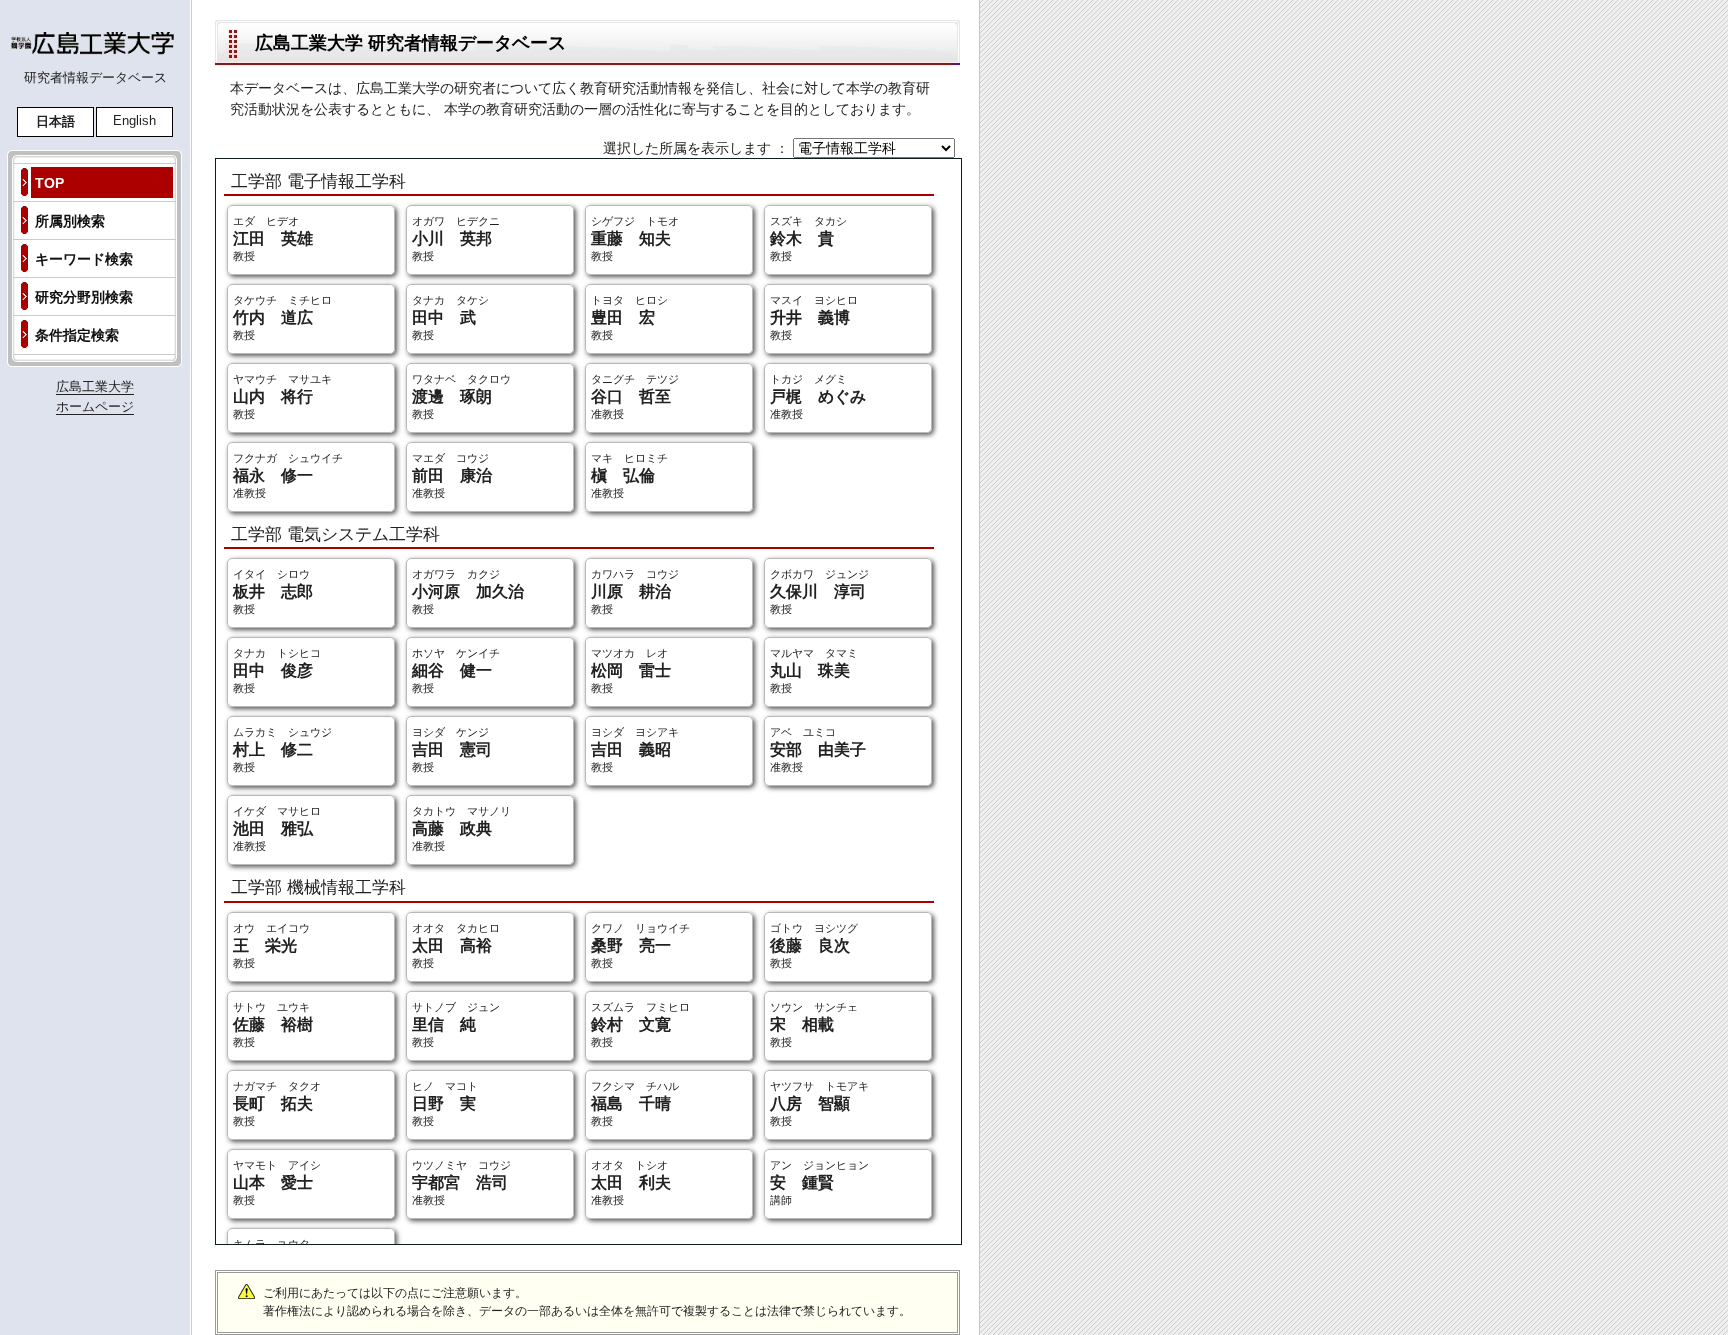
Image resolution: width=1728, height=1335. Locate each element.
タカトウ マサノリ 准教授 (461, 828)
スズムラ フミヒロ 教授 (640, 1024)
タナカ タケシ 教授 (450, 317)
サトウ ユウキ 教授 (273, 1024)
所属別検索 (70, 221)
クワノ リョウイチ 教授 (640, 945)
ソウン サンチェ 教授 (814, 1024)
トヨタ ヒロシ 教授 (629, 317)
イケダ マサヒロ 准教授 (277, 828)
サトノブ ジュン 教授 (456, 1024)
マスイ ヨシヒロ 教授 (814, 317)
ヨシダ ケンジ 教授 (452, 749)
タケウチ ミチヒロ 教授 (282, 317)
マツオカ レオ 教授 (631, 670)
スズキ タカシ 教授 (808, 238)
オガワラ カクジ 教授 (468, 591)
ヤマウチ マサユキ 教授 (282, 396)
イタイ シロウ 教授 (273, 591)
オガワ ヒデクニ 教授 (456, 238)
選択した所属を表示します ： (698, 148)
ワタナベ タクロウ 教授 (461, 396)
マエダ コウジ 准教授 (452, 475)
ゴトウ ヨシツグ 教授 (814, 945)
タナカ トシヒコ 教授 (277, 670)
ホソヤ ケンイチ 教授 (456, 670)
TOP (49, 183)
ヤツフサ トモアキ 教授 (819, 1103)
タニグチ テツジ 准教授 (635, 396)
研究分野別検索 (84, 297)
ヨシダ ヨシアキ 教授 (635, 749)
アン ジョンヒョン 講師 (819, 1182)
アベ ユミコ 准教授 (818, 749)
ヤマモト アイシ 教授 (277, 1182)
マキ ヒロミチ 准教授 (629, 475)
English (134, 120)
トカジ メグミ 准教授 (818, 396)
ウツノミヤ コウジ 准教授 (461, 1182)
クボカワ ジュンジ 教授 (819, 591)
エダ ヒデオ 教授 (273, 238)
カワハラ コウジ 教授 (635, 591)
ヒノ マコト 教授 (445, 1103)
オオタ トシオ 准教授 (631, 1182)
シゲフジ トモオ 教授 (635, 238)
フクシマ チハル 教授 (635, 1103)
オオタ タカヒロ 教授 (456, 945)
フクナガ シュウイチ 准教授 (288, 475)
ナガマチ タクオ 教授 (277, 1103)
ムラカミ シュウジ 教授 (282, 749)
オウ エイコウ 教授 (271, 945)
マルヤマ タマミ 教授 (814, 670)
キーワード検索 (84, 259)
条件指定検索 (77, 335)
